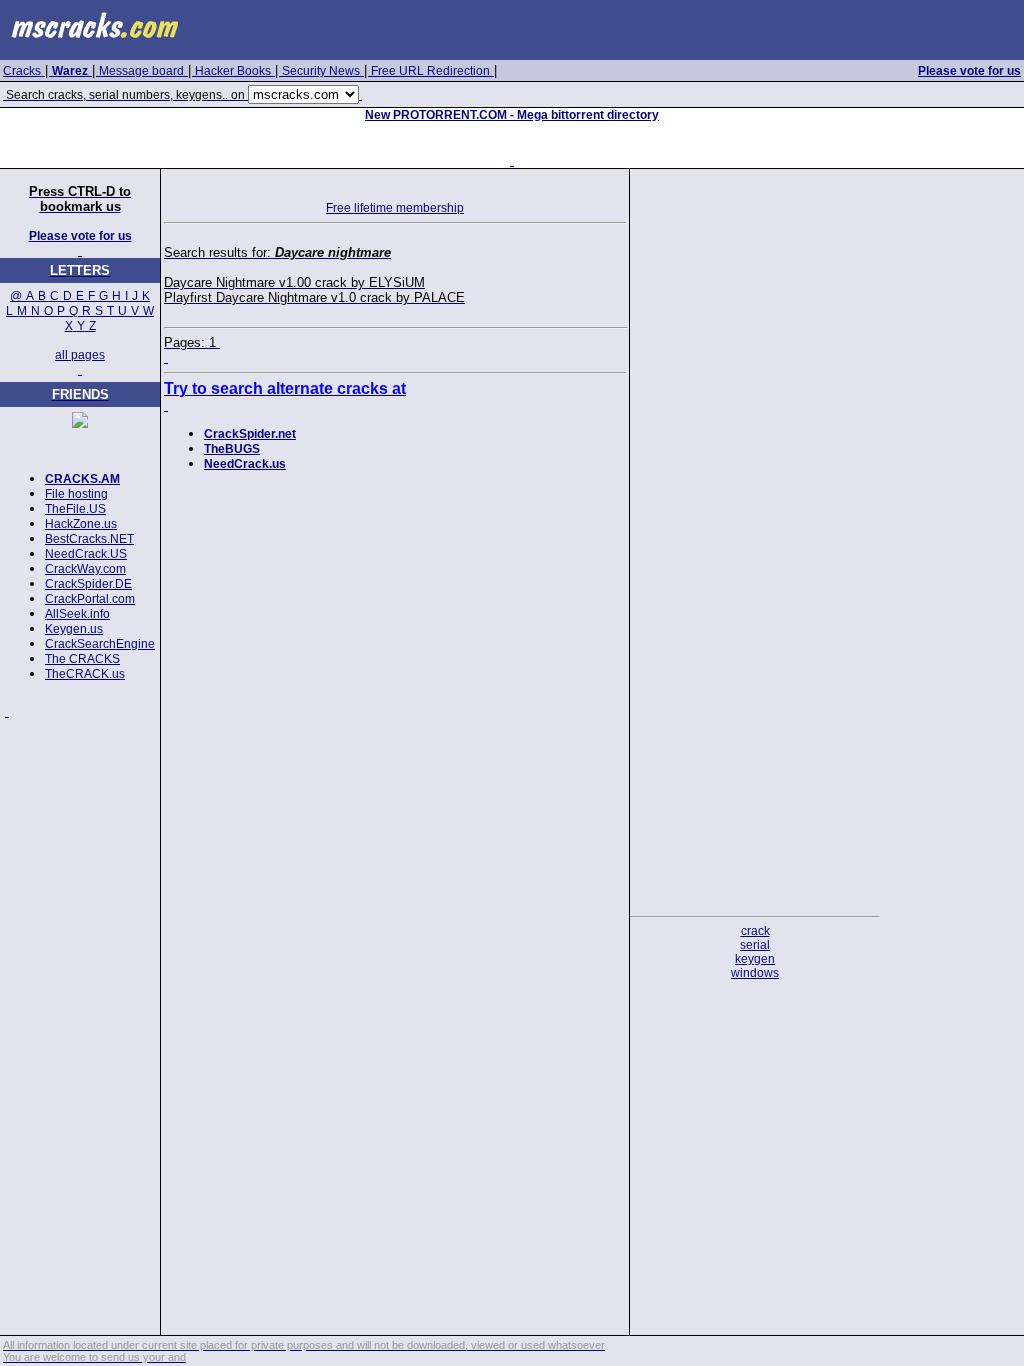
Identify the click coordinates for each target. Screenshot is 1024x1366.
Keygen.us (74, 629)
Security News (321, 71)
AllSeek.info (77, 614)
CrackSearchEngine (100, 644)
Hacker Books (233, 71)
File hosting (76, 494)
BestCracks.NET (89, 539)
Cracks (22, 71)
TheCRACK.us (85, 674)
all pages (80, 355)
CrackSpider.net (250, 434)
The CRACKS (82, 659)
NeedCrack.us (245, 464)
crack (755, 931)
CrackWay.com (85, 569)
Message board (141, 71)
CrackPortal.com (90, 599)
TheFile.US (75, 509)
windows (755, 973)
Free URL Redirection (430, 71)
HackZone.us (81, 524)
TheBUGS (232, 449)
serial (755, 945)
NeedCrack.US (86, 554)
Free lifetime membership (395, 208)
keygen (755, 959)
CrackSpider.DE (88, 584)
